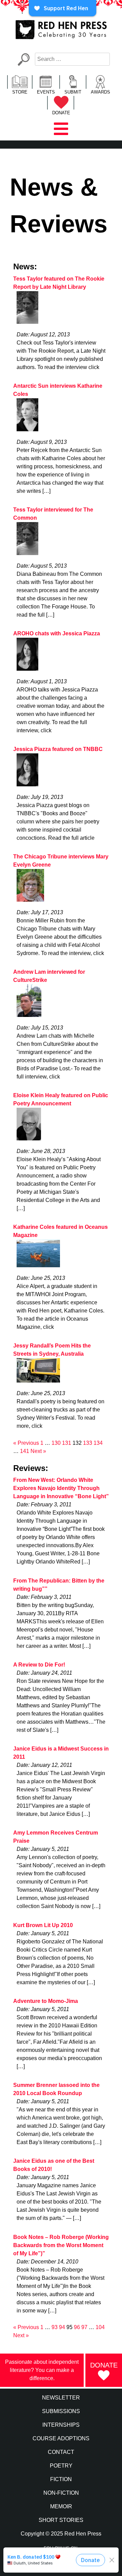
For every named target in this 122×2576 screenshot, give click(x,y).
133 (88, 1443)
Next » (38, 1451)
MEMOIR (61, 2506)
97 (84, 2327)
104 (100, 2327)
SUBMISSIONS (61, 2411)
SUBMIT (73, 92)
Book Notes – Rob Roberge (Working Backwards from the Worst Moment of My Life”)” (61, 2245)
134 (98, 1443)
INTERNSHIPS (61, 2425)
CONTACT (61, 2452)
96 (77, 2327)
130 (56, 1443)
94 (62, 2327)
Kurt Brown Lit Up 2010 (43, 1925)
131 (67, 1443)
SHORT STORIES (61, 2520)
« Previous (26, 1443)
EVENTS (46, 92)
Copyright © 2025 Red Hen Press (61, 2534)
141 (25, 1451)
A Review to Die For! (39, 1665)
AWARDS (100, 92)
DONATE (61, 113)
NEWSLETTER (61, 2398)
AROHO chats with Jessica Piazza (57, 633)
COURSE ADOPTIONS (61, 2438)
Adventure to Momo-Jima (46, 2001)
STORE (20, 92)
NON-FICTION (61, 2493)
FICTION (61, 2479)
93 (55, 2327)
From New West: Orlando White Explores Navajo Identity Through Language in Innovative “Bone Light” (61, 1488)
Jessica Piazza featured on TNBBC (58, 749)
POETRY (61, 2466)
